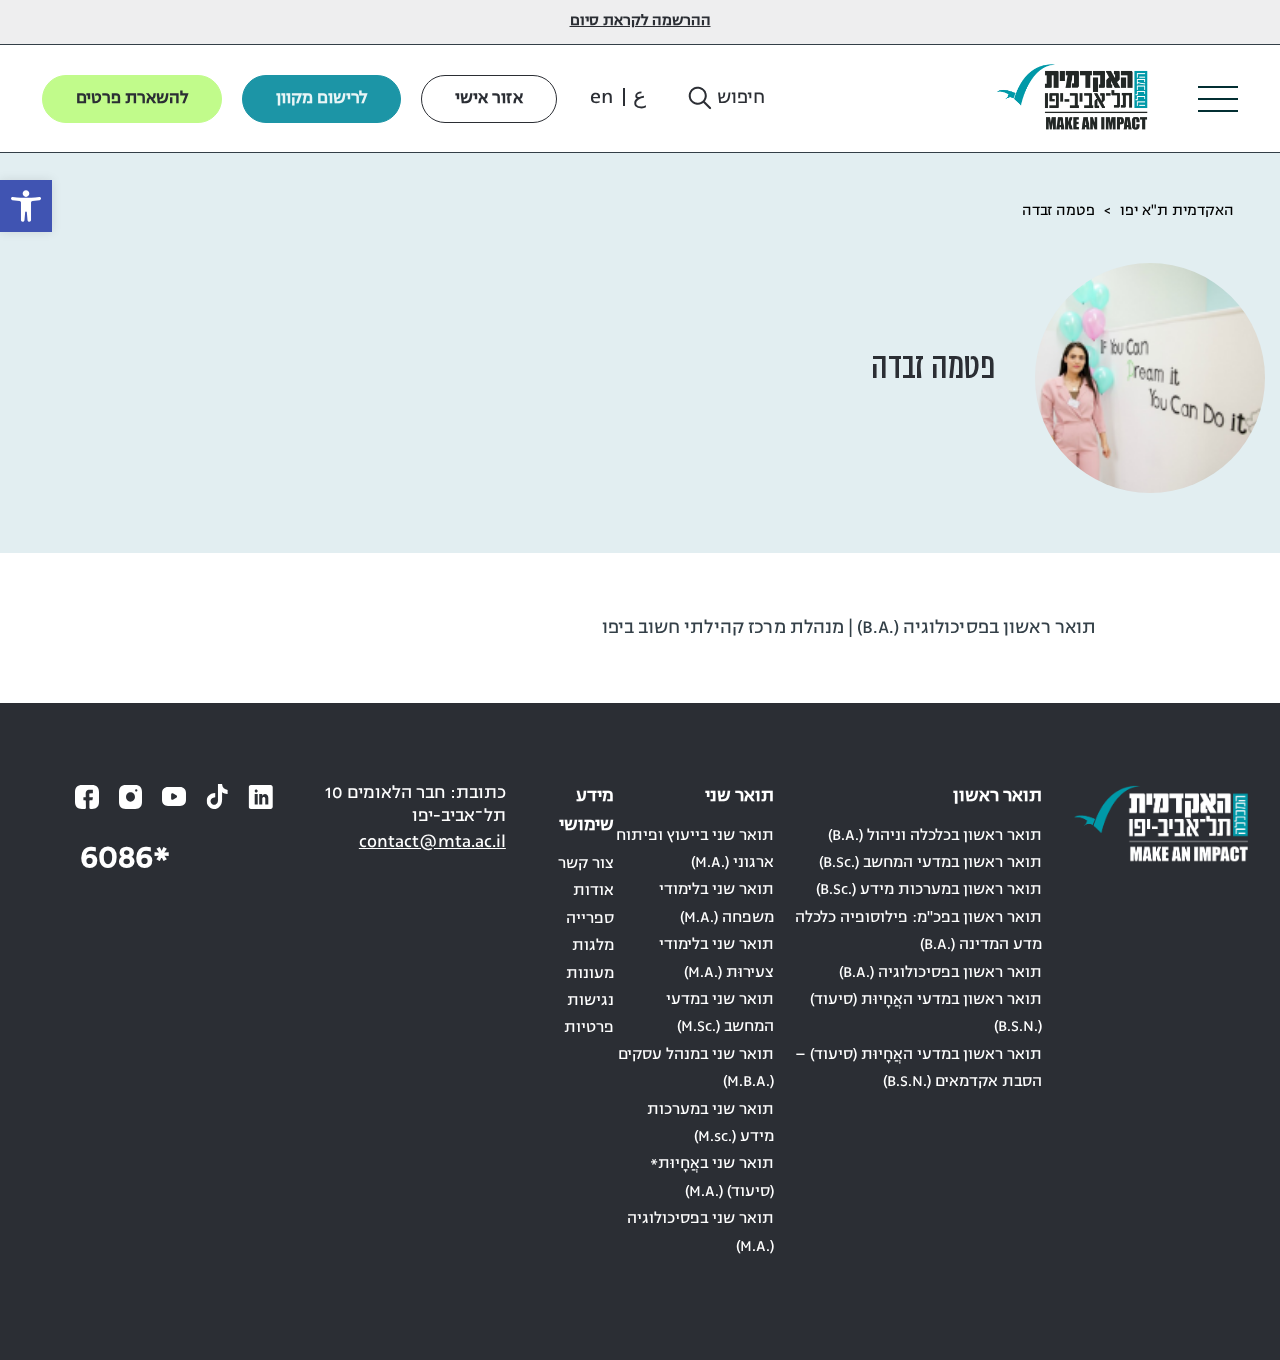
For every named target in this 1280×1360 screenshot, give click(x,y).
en (601, 98)
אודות (593, 891)
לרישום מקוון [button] (321, 99)
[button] (725, 99)
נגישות (590, 1001)
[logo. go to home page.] (1080, 98)
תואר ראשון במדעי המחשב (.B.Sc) (930, 863)
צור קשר (586, 864)
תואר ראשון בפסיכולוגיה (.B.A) (940, 973)
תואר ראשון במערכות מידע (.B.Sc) (929, 890)
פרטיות (589, 1028)
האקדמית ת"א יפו (1177, 211)
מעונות (590, 974)
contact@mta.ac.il (432, 842)
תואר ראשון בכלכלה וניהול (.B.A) (935, 836)
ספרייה (590, 919)
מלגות (593, 946)
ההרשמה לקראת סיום (640, 21)
